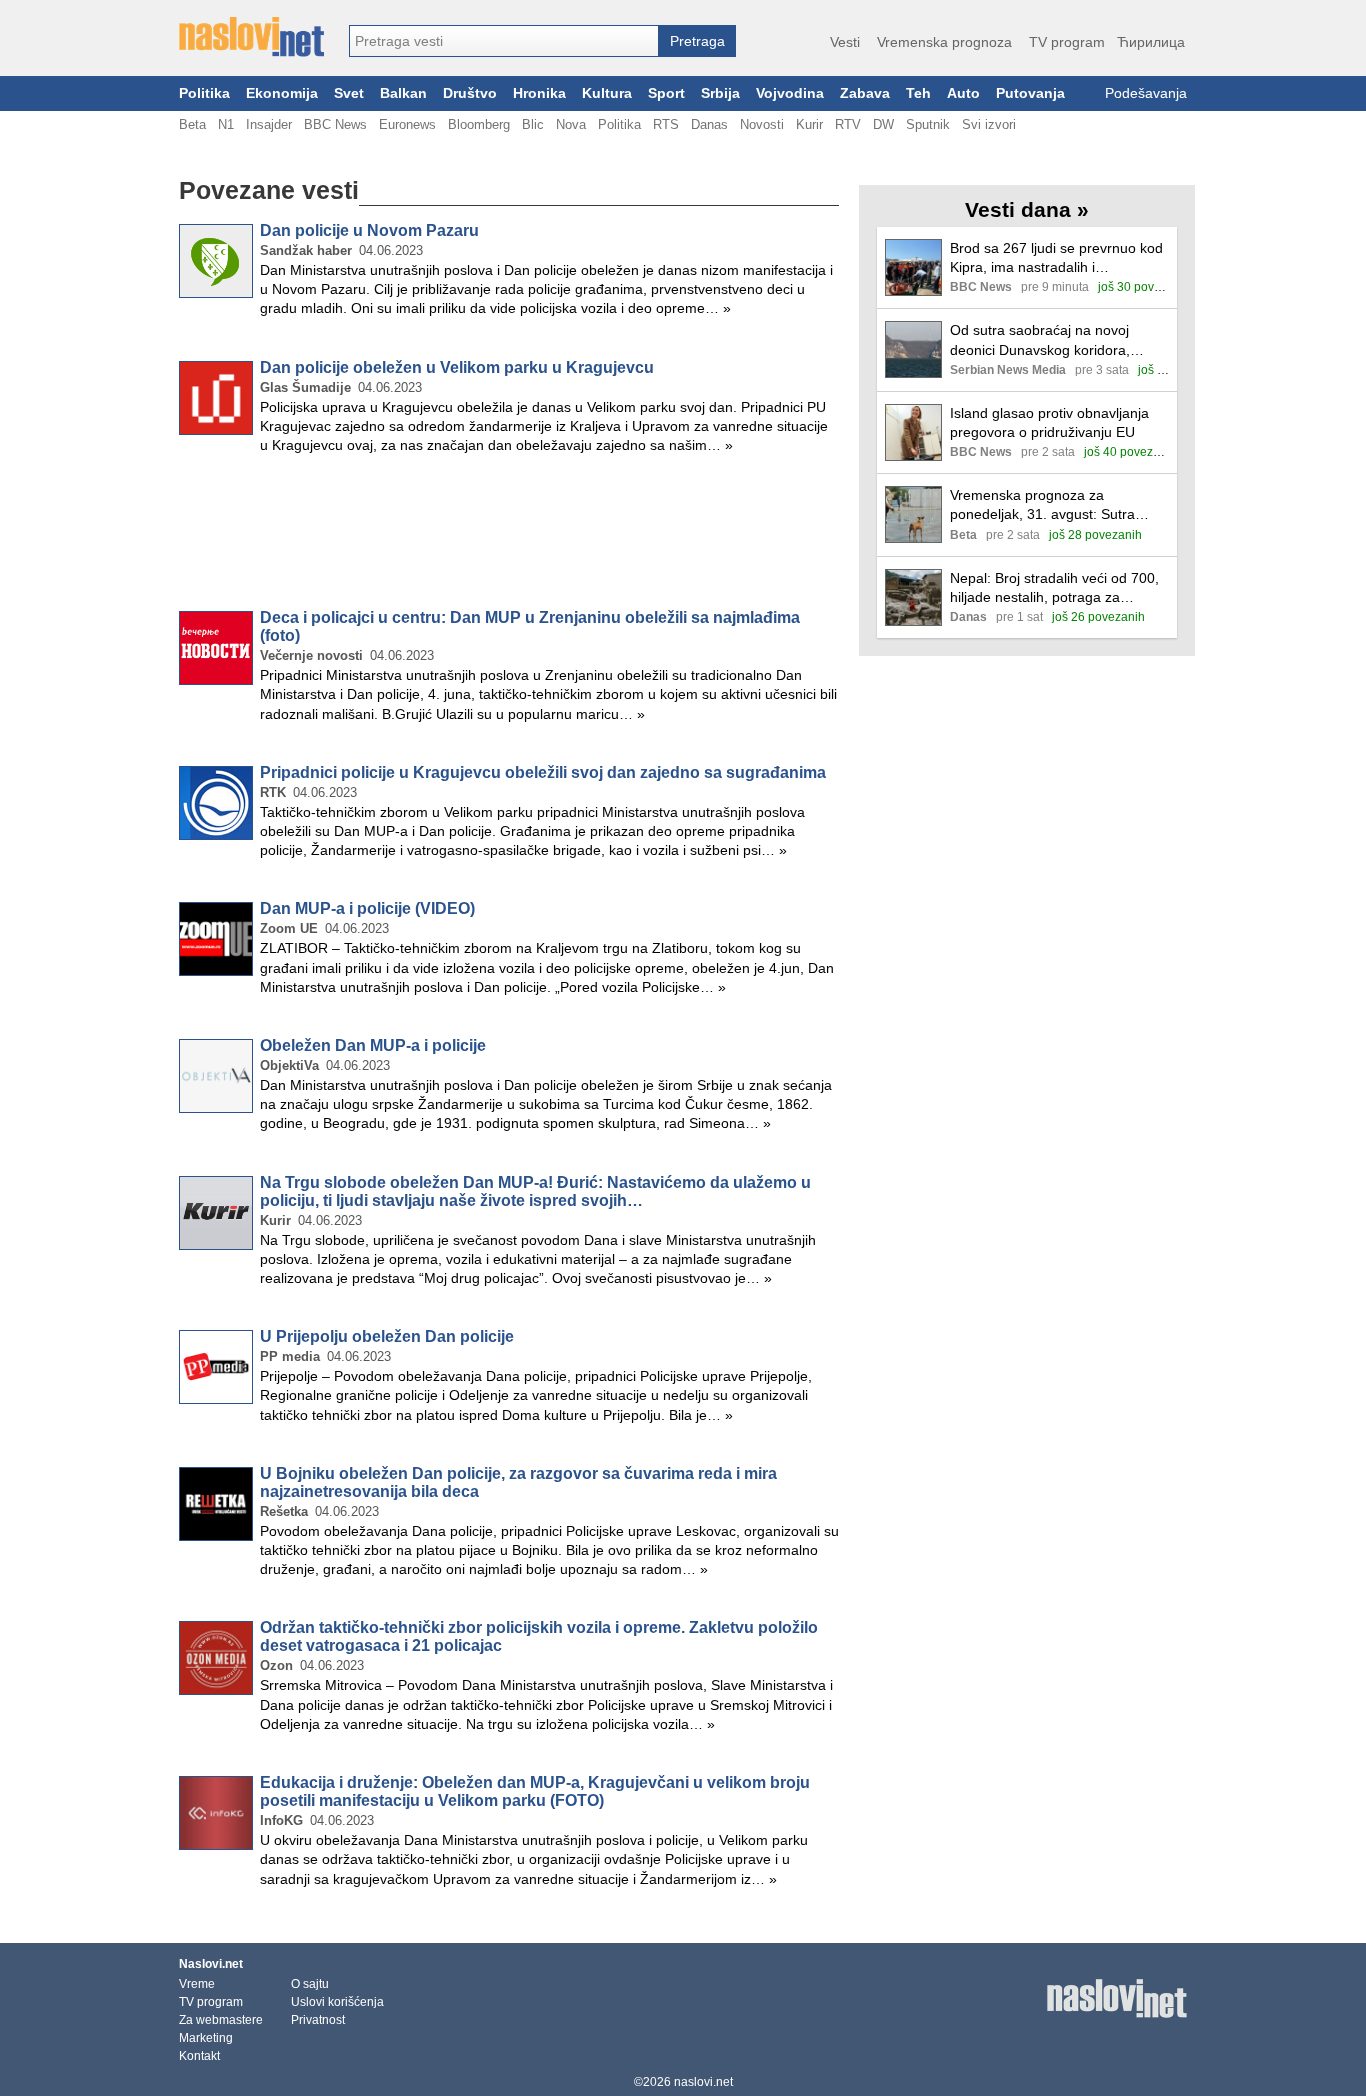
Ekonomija (282, 93)
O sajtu (310, 1984)
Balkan (403, 93)
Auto (963, 93)
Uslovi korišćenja (337, 2002)
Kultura (607, 93)
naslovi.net (703, 2082)
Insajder (269, 124)
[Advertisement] (509, 536)
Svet (349, 93)
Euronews (407, 124)
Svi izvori (989, 124)
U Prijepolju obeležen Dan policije (387, 1336)
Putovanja (1030, 93)
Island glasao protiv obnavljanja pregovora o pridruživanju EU (1049, 422)
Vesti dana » (1027, 209)
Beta (192, 124)
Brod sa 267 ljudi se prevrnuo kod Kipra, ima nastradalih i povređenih (1056, 258)
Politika (204, 93)
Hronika (539, 93)
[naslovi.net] (251, 37)
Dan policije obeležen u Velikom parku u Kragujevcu (457, 367)
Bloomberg (479, 124)
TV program (1067, 42)
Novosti (762, 124)
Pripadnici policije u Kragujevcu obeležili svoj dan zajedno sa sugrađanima (543, 772)
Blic (533, 124)
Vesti (845, 42)
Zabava (865, 93)
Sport (666, 93)
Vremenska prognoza (944, 42)
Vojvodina (790, 93)
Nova (571, 124)
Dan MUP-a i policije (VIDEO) (367, 908)
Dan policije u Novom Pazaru (369, 230)
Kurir (809, 124)
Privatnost (318, 2020)
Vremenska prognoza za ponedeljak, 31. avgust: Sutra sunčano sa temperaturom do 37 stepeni (1053, 505)
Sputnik (928, 124)
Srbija (720, 93)
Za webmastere (221, 2020)
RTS (666, 124)
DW (883, 124)
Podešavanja (1146, 93)
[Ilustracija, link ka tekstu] (913, 269)
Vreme (197, 1984)
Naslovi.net (211, 1964)
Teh (918, 93)
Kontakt (199, 2056)
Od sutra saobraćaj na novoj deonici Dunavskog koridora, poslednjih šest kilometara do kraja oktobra (1059, 340)
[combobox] (504, 41)
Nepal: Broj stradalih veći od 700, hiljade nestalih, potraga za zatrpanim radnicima (1054, 588)
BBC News (335, 124)
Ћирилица (1151, 42)
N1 (226, 124)
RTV (848, 124)
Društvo (470, 93)
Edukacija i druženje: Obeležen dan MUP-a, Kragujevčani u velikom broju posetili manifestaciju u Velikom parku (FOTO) (535, 1791)
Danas (709, 124)
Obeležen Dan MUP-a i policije (373, 1045)
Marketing (206, 2038)
